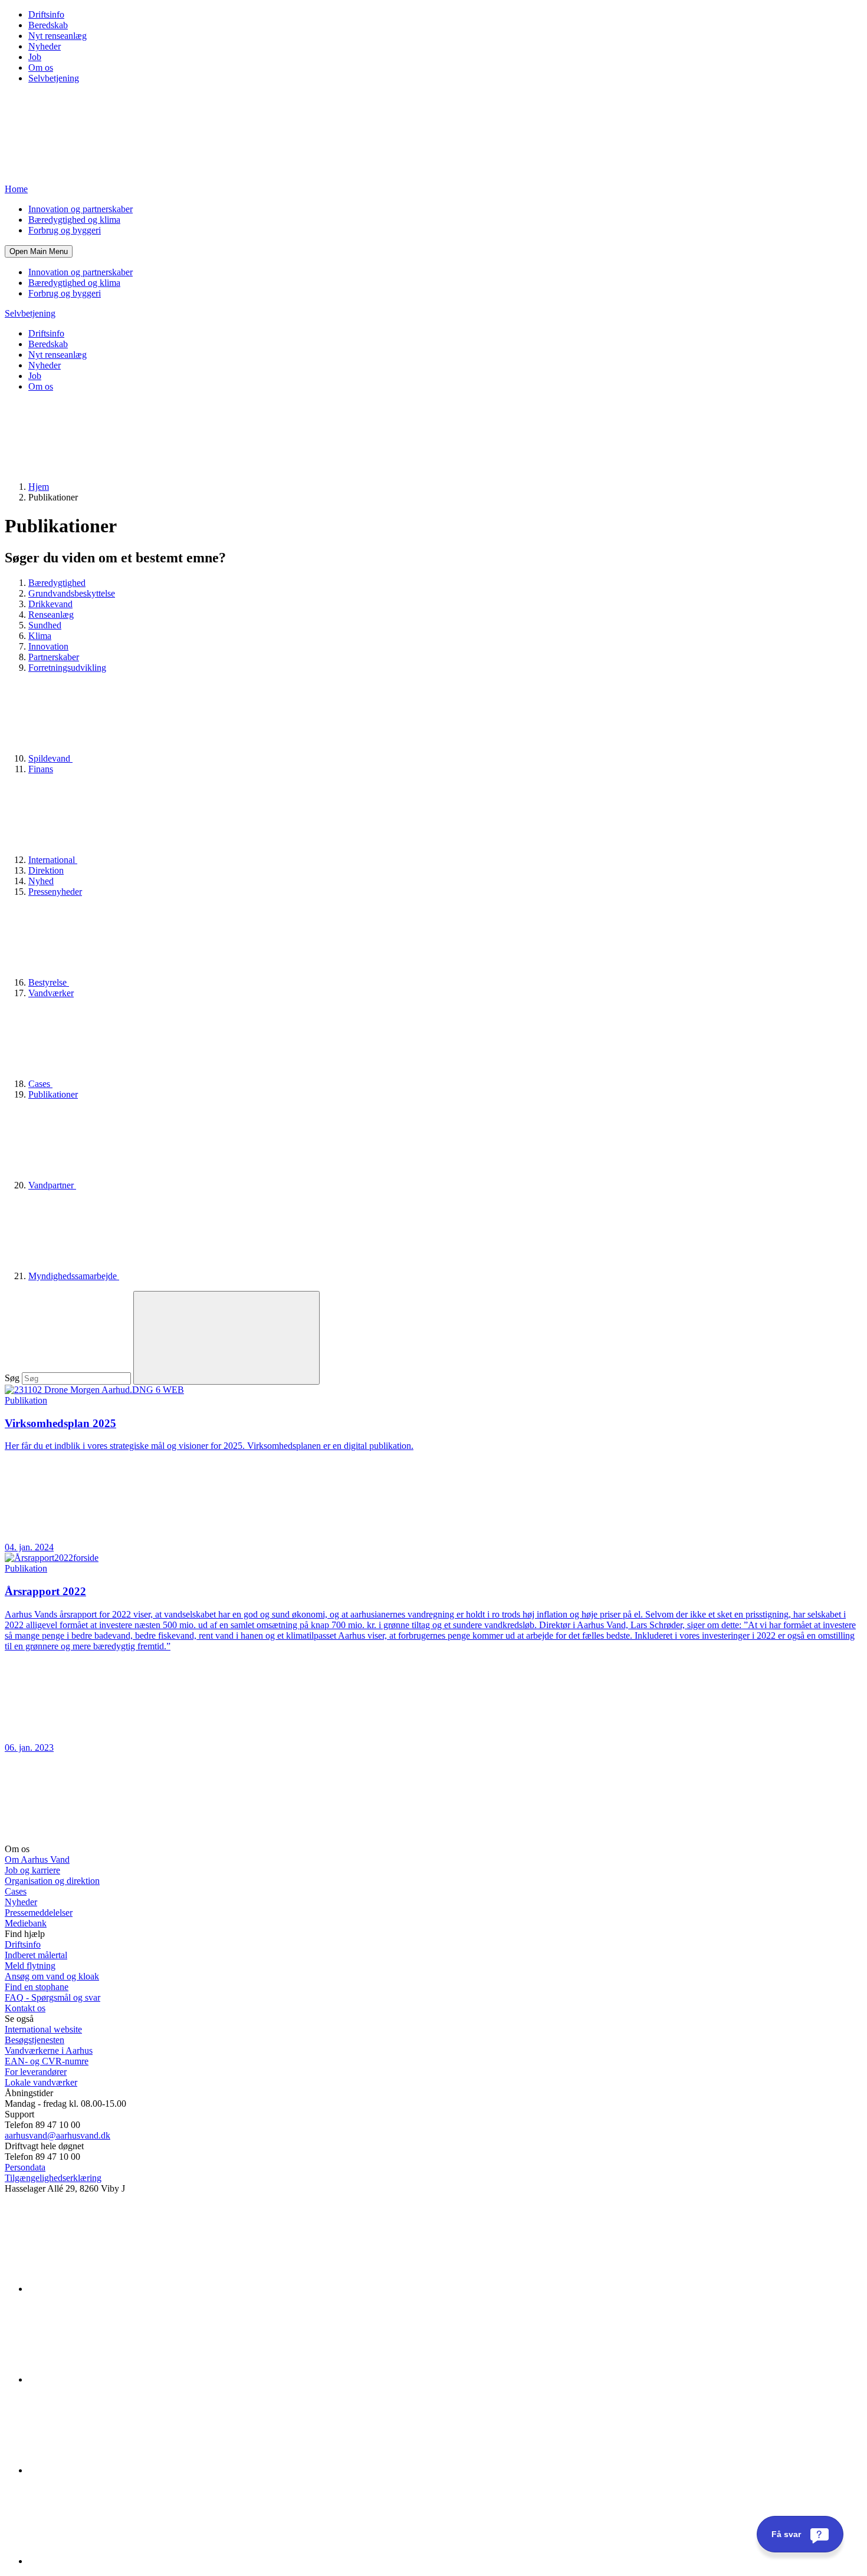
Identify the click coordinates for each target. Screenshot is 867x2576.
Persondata (25, 2167)
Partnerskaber (54, 657)
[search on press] (226, 1338)
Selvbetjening (54, 78)
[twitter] (117, 2470)
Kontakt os (25, 2008)
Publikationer (53, 1094)
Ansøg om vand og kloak (52, 1976)
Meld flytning (30, 1966)
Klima (40, 636)
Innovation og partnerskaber (81, 209)
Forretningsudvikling (67, 668)
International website (43, 2029)
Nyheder (45, 46)
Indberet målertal (36, 1955)
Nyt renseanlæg (58, 36)
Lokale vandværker (41, 2082)
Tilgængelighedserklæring (53, 2178)
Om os (41, 67)
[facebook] (117, 2379)
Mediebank (26, 1923)
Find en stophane (37, 1987)
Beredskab (48, 25)
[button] (39, 251)
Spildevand (50, 758)
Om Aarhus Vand (37, 1859)
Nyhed (41, 881)
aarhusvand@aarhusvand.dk (58, 2135)
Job (35, 57)
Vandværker (51, 993)
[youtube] (117, 2561)
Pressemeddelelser (39, 1913)
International (53, 860)
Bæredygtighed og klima (74, 220)
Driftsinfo (46, 14)
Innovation (48, 646)
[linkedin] (117, 2289)
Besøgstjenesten (35, 2040)
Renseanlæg (51, 615)
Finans (41, 769)
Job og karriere (32, 1870)
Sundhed (45, 625)
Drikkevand (50, 604)
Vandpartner (52, 1185)
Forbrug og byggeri (65, 230)
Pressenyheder (55, 892)
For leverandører (36, 2072)
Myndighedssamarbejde (74, 1276)
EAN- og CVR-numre (47, 2061)
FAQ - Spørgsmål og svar (52, 1997)
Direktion (46, 870)
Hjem (39, 487)
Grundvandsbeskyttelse (72, 593)
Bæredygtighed (57, 583)
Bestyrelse (49, 982)
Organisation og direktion (52, 1881)
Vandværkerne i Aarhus (49, 2050)
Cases (40, 1084)
